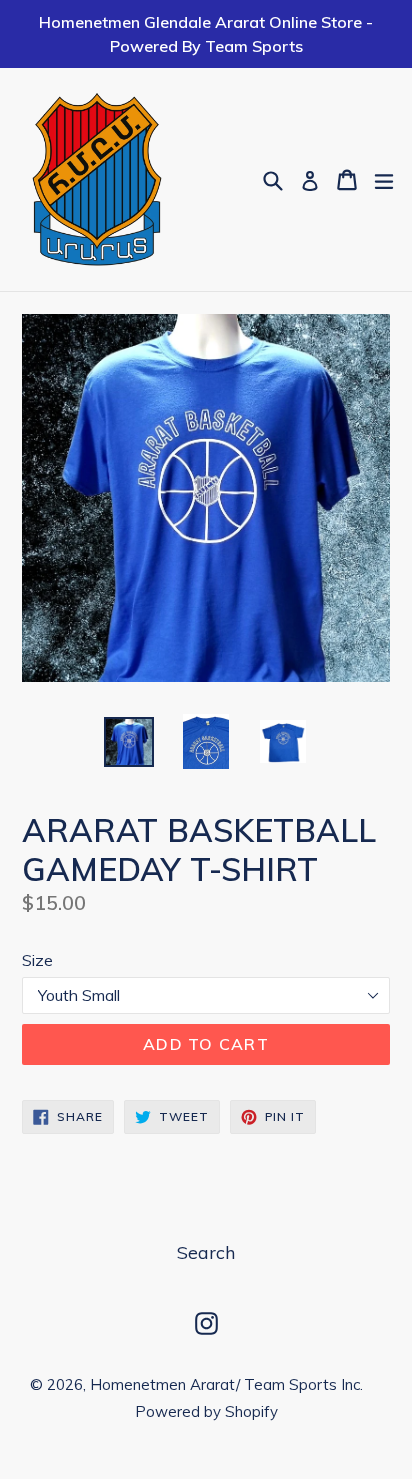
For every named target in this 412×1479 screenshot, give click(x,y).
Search (206, 1252)
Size (37, 960)
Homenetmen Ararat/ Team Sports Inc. (226, 1384)
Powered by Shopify (206, 1411)
